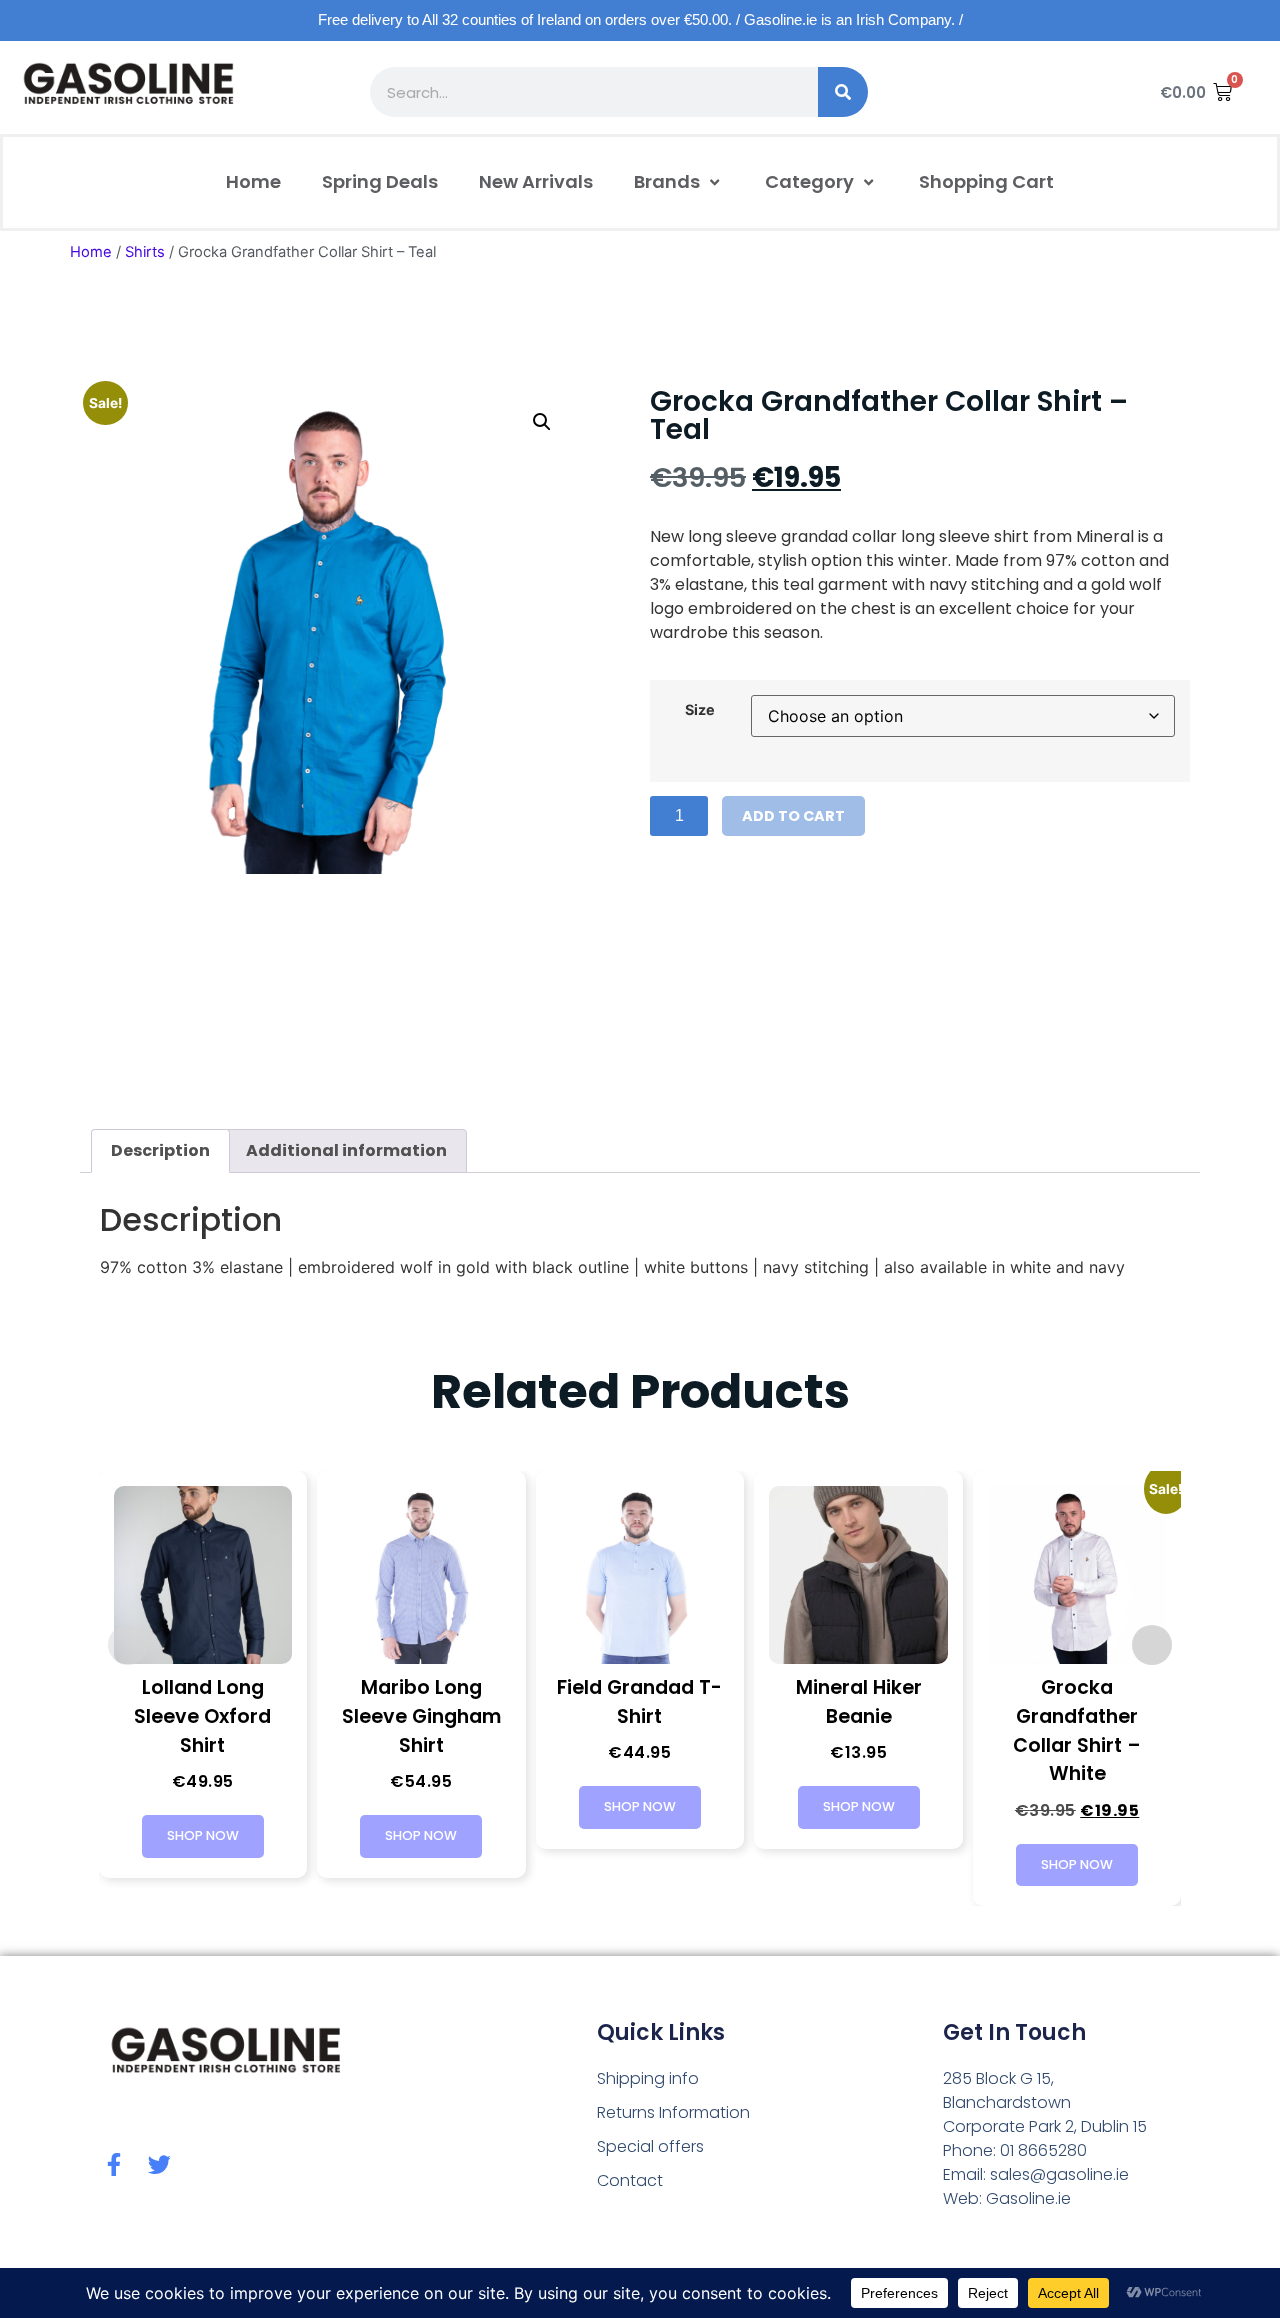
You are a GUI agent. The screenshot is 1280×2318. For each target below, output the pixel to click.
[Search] (843, 92)
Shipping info (648, 2078)
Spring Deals (380, 181)
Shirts (145, 252)
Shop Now (203, 1835)
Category (809, 181)
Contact (630, 2180)
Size (700, 710)
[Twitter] (159, 2164)
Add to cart (793, 816)
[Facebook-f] (113, 2164)
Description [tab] (160, 1150)
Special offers (650, 2146)
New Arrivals (536, 181)
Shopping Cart (986, 181)
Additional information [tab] (346, 1150)
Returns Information (673, 2112)
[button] (542, 422)
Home (253, 181)
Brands (667, 181)
